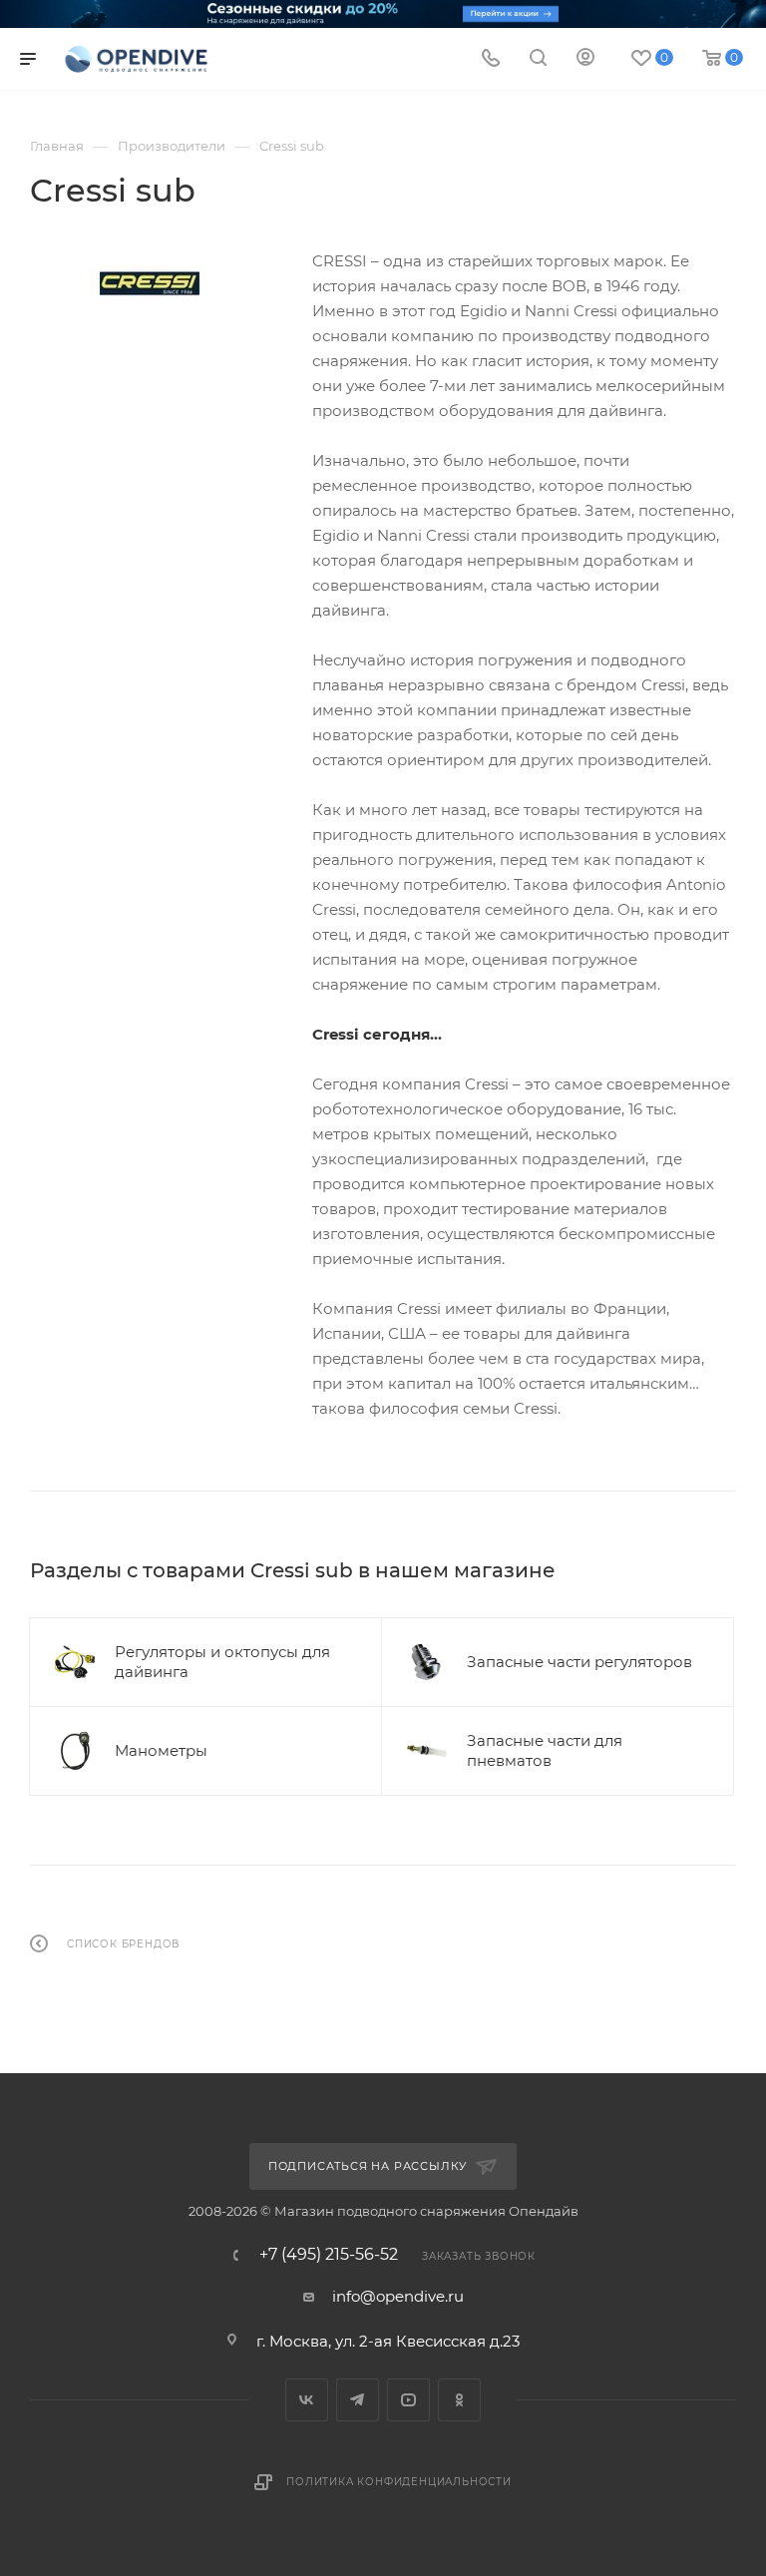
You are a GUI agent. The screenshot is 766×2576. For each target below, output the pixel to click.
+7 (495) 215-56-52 (329, 2255)
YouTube (408, 2400)
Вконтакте (307, 2400)
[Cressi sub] (150, 284)
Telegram (358, 2400)
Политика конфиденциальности (399, 2482)
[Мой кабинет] (585, 59)
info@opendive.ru (398, 2296)
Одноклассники (459, 2400)
